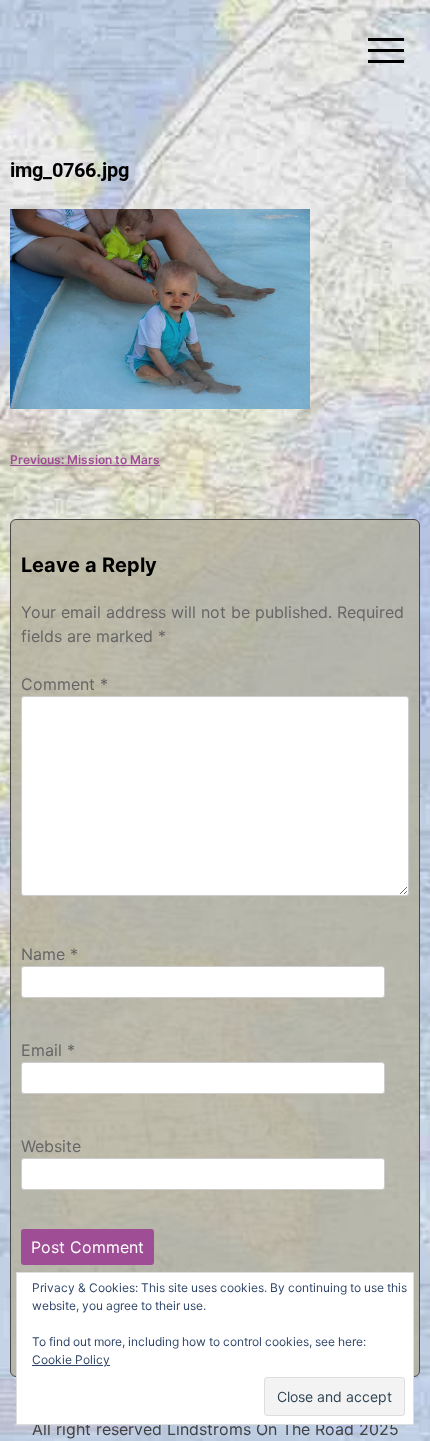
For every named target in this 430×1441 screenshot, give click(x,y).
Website (51, 1146)
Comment (64, 684)
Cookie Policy (71, 1359)
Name (49, 954)
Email (48, 1050)
